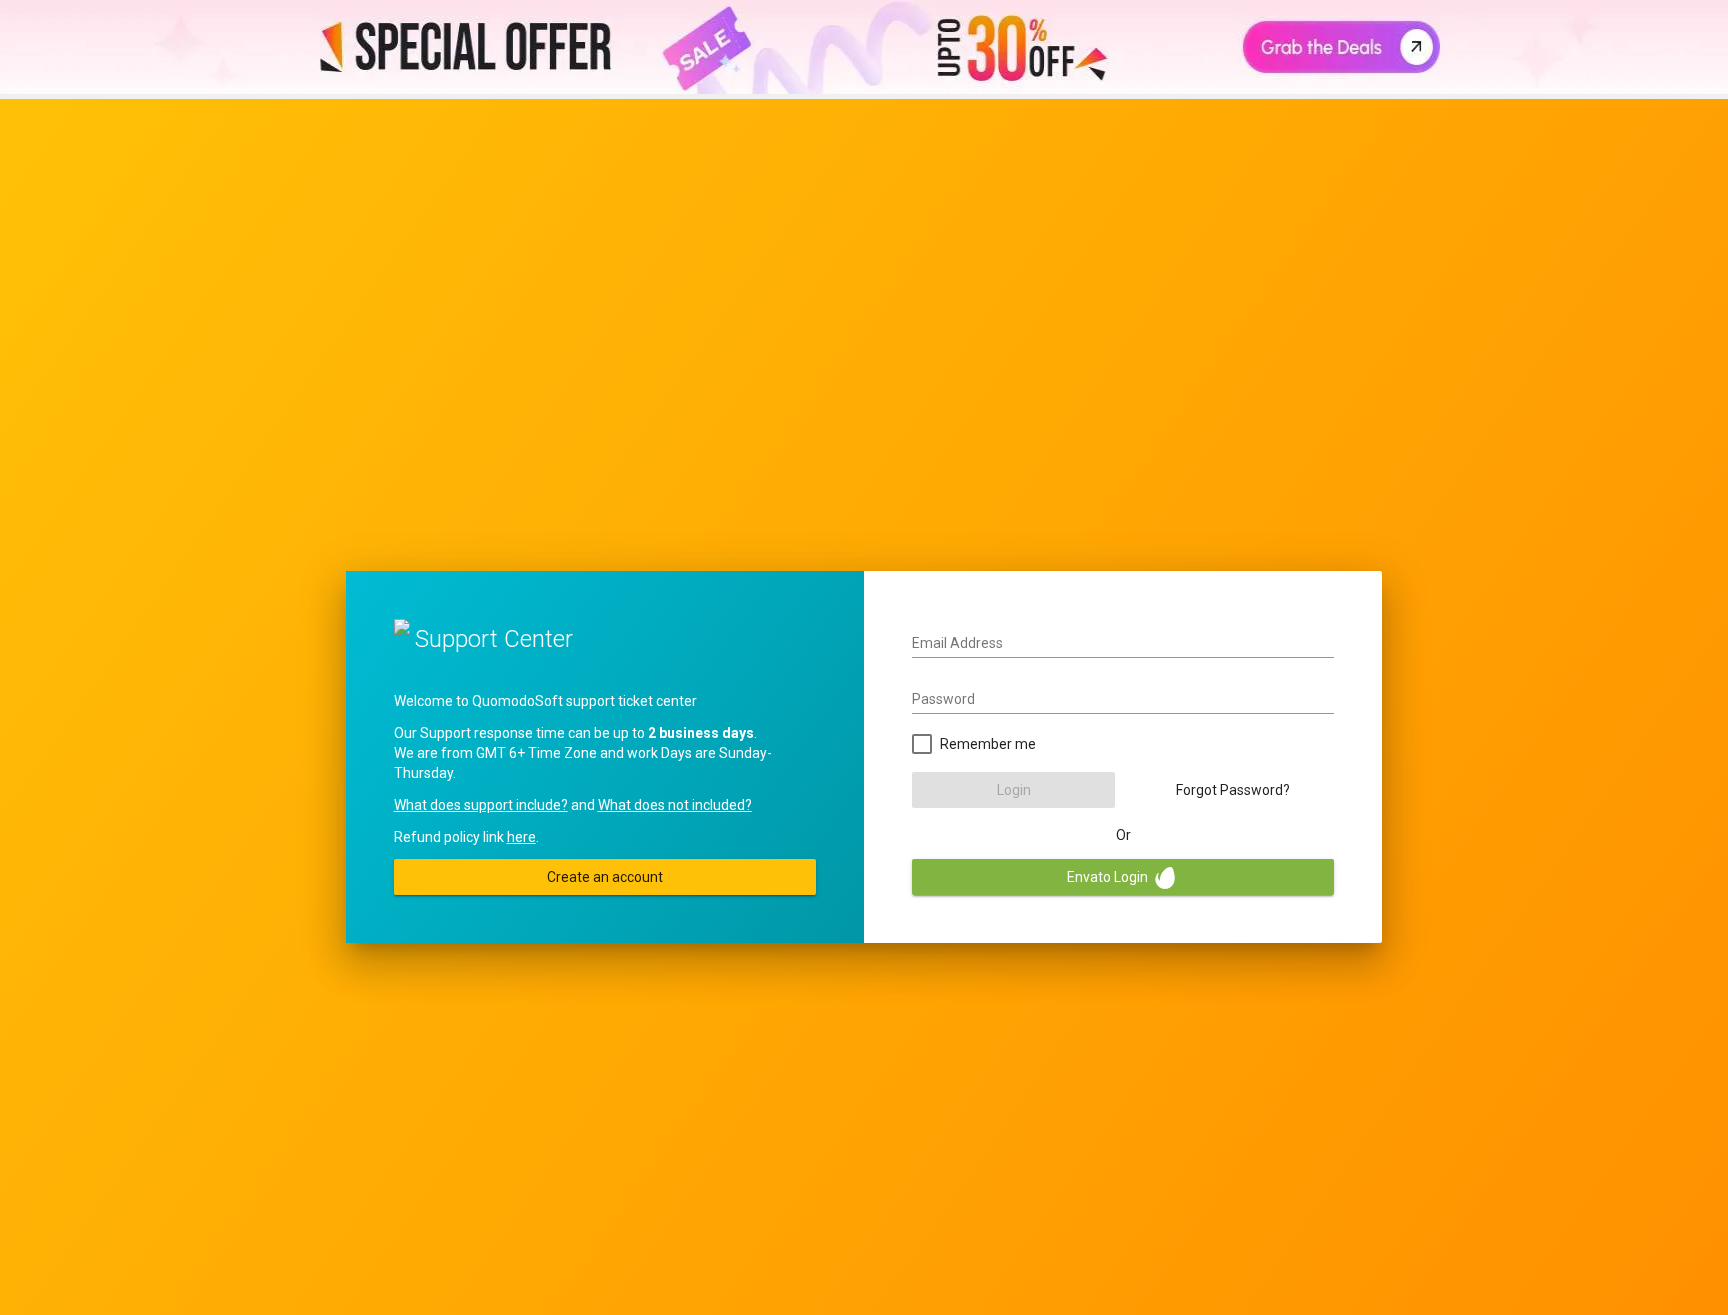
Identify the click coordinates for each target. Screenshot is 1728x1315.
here (521, 837)
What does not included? (675, 805)
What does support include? (481, 805)
